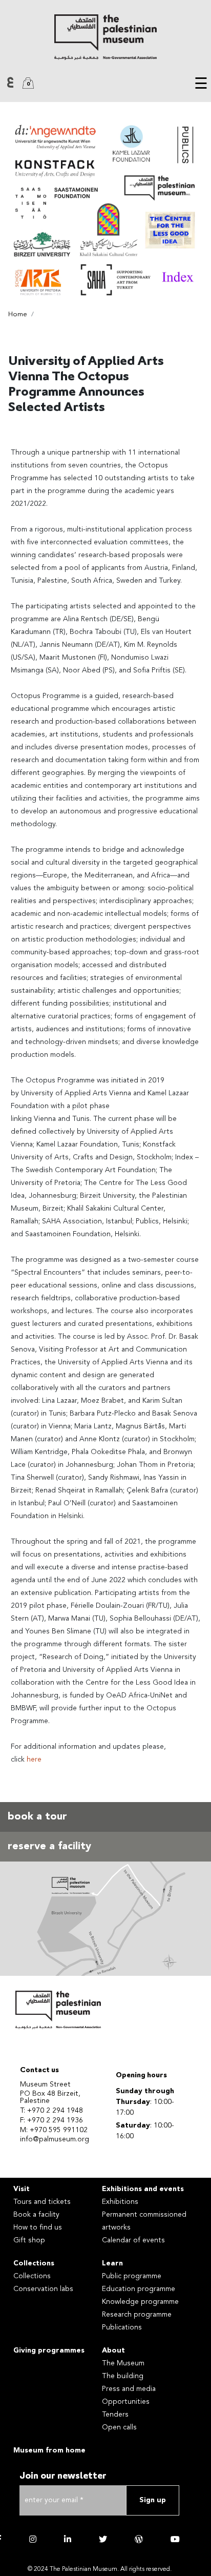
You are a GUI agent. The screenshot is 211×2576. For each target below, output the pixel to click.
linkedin (68, 2539)
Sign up (153, 2500)
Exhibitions (120, 2202)
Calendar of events (133, 2240)
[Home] (105, 37)
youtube (175, 2539)
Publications (122, 2327)
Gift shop (29, 2240)
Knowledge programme (140, 2302)
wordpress (139, 2539)
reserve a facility (49, 1847)
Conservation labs (43, 2289)
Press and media (129, 2389)
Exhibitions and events (143, 2189)
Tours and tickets (42, 2202)
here (35, 1760)
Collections (34, 2263)
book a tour (37, 1817)
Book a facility (36, 2215)
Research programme (137, 2315)
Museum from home (49, 2450)
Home (18, 314)
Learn (112, 2263)
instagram (33, 2539)
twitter (103, 2539)
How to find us (38, 2227)
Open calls (119, 2427)
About (113, 2350)
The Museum (123, 2363)
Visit (22, 2189)
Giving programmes (49, 2350)
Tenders (115, 2415)
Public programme (132, 2276)
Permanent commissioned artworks (144, 2221)
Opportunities (126, 2402)
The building (123, 2376)
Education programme (139, 2289)
